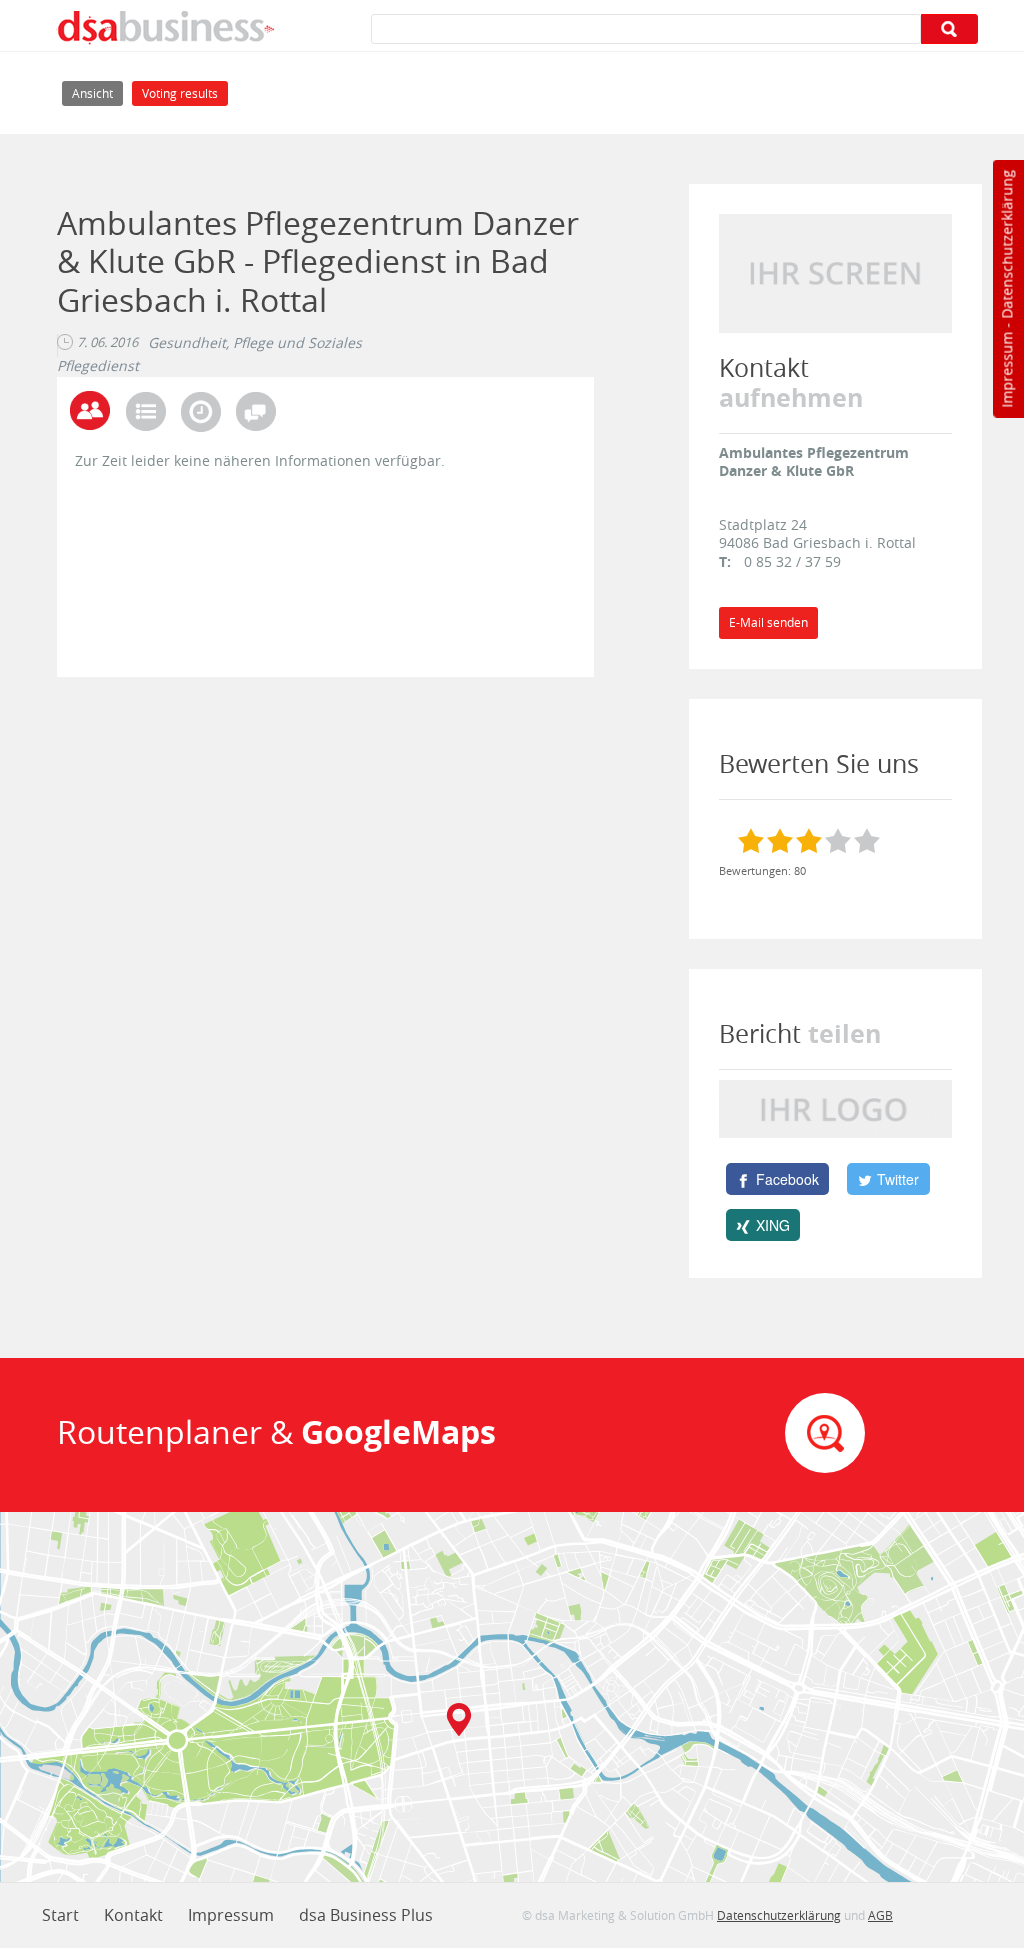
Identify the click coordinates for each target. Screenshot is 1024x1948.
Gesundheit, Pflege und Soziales (255, 343)
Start (60, 1915)
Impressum (1006, 370)
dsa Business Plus (366, 1915)
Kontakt (133, 1915)
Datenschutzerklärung (1006, 244)
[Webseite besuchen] (835, 271)
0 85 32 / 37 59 (792, 561)
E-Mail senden (768, 622)
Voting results (180, 93)
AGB (880, 1915)
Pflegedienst (98, 366)
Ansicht (97, 93)
